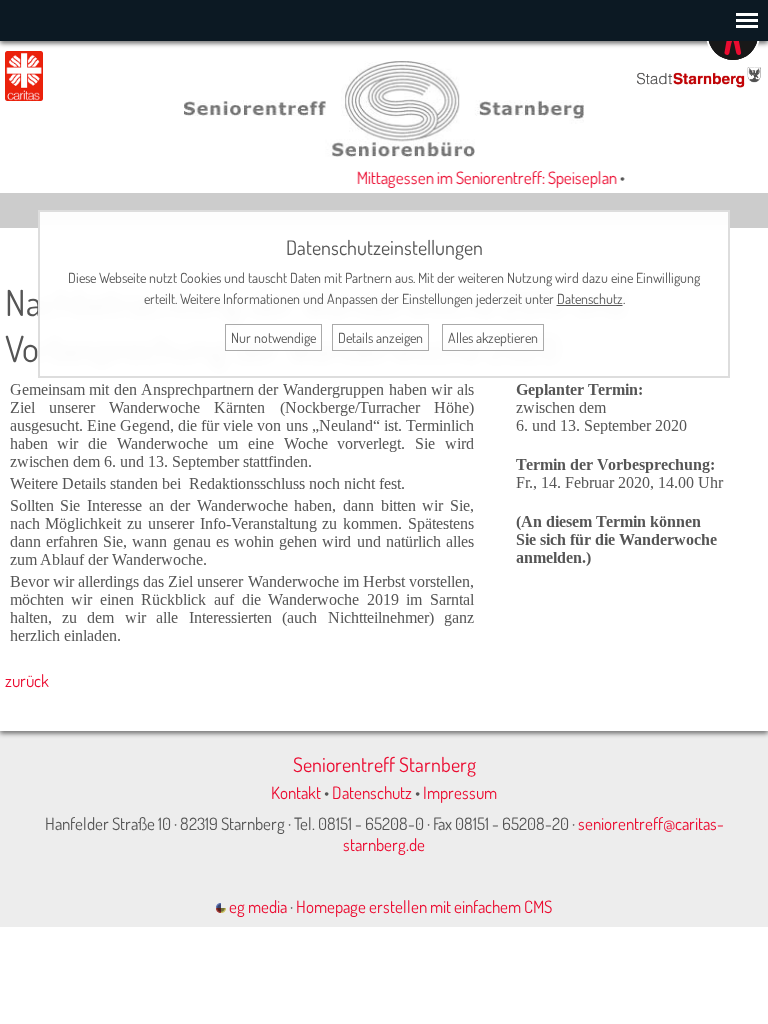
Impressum (460, 792)
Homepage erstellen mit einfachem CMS (424, 906)
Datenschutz (372, 792)
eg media (256, 906)
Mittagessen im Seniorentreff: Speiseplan (480, 177)
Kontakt (296, 792)
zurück (27, 680)
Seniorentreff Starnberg (384, 764)
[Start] (384, 150)
